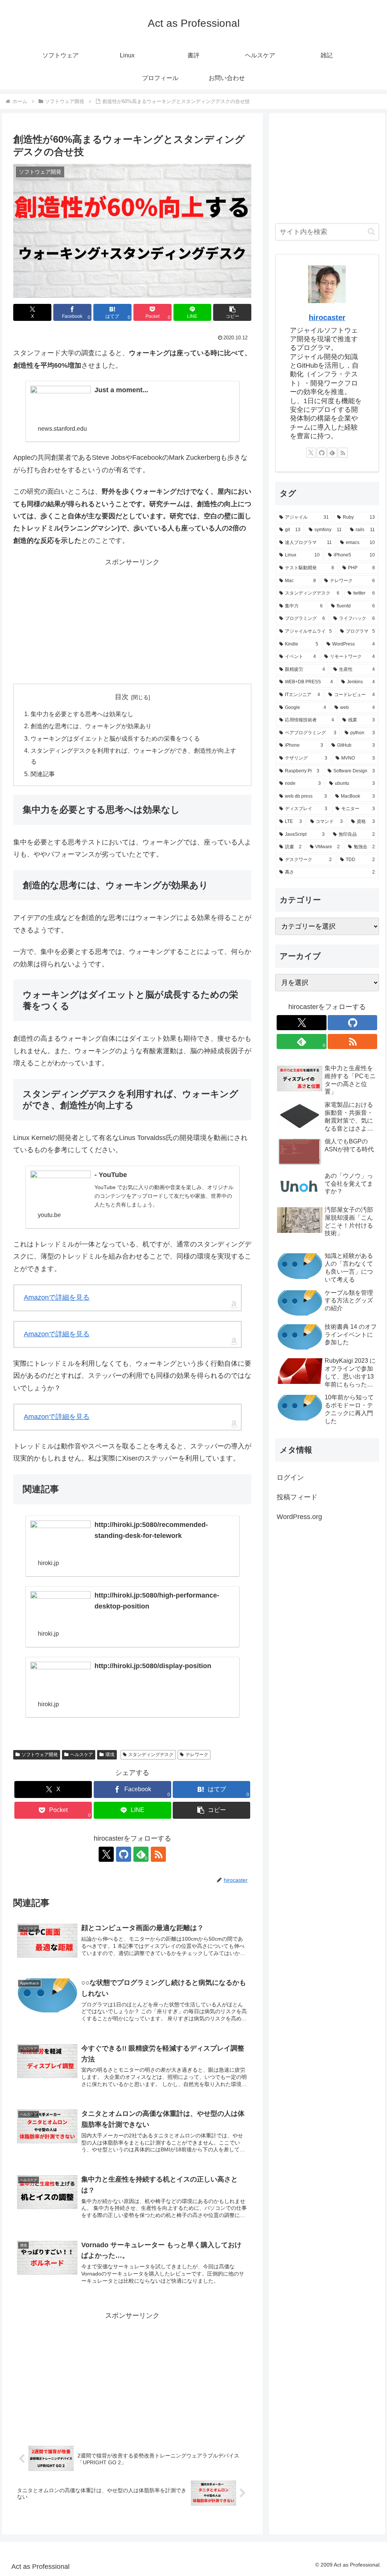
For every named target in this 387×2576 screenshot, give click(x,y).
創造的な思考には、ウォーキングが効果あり (91, 726)
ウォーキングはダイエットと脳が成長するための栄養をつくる (115, 738)
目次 (122, 697)
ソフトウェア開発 (40, 1755)
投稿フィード (297, 1497)
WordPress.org (299, 1517)
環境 (110, 1755)
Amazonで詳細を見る (57, 1297)
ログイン (290, 1478)
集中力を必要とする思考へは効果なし (82, 714)
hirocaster (327, 317)
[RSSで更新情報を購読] (158, 1854)
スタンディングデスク (151, 1755)
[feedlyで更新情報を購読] (332, 453)
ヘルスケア (82, 1755)
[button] (232, 312)
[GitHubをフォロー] (124, 1854)
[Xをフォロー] (106, 1854)
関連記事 (43, 774)
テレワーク (197, 1755)
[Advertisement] (132, 621)
